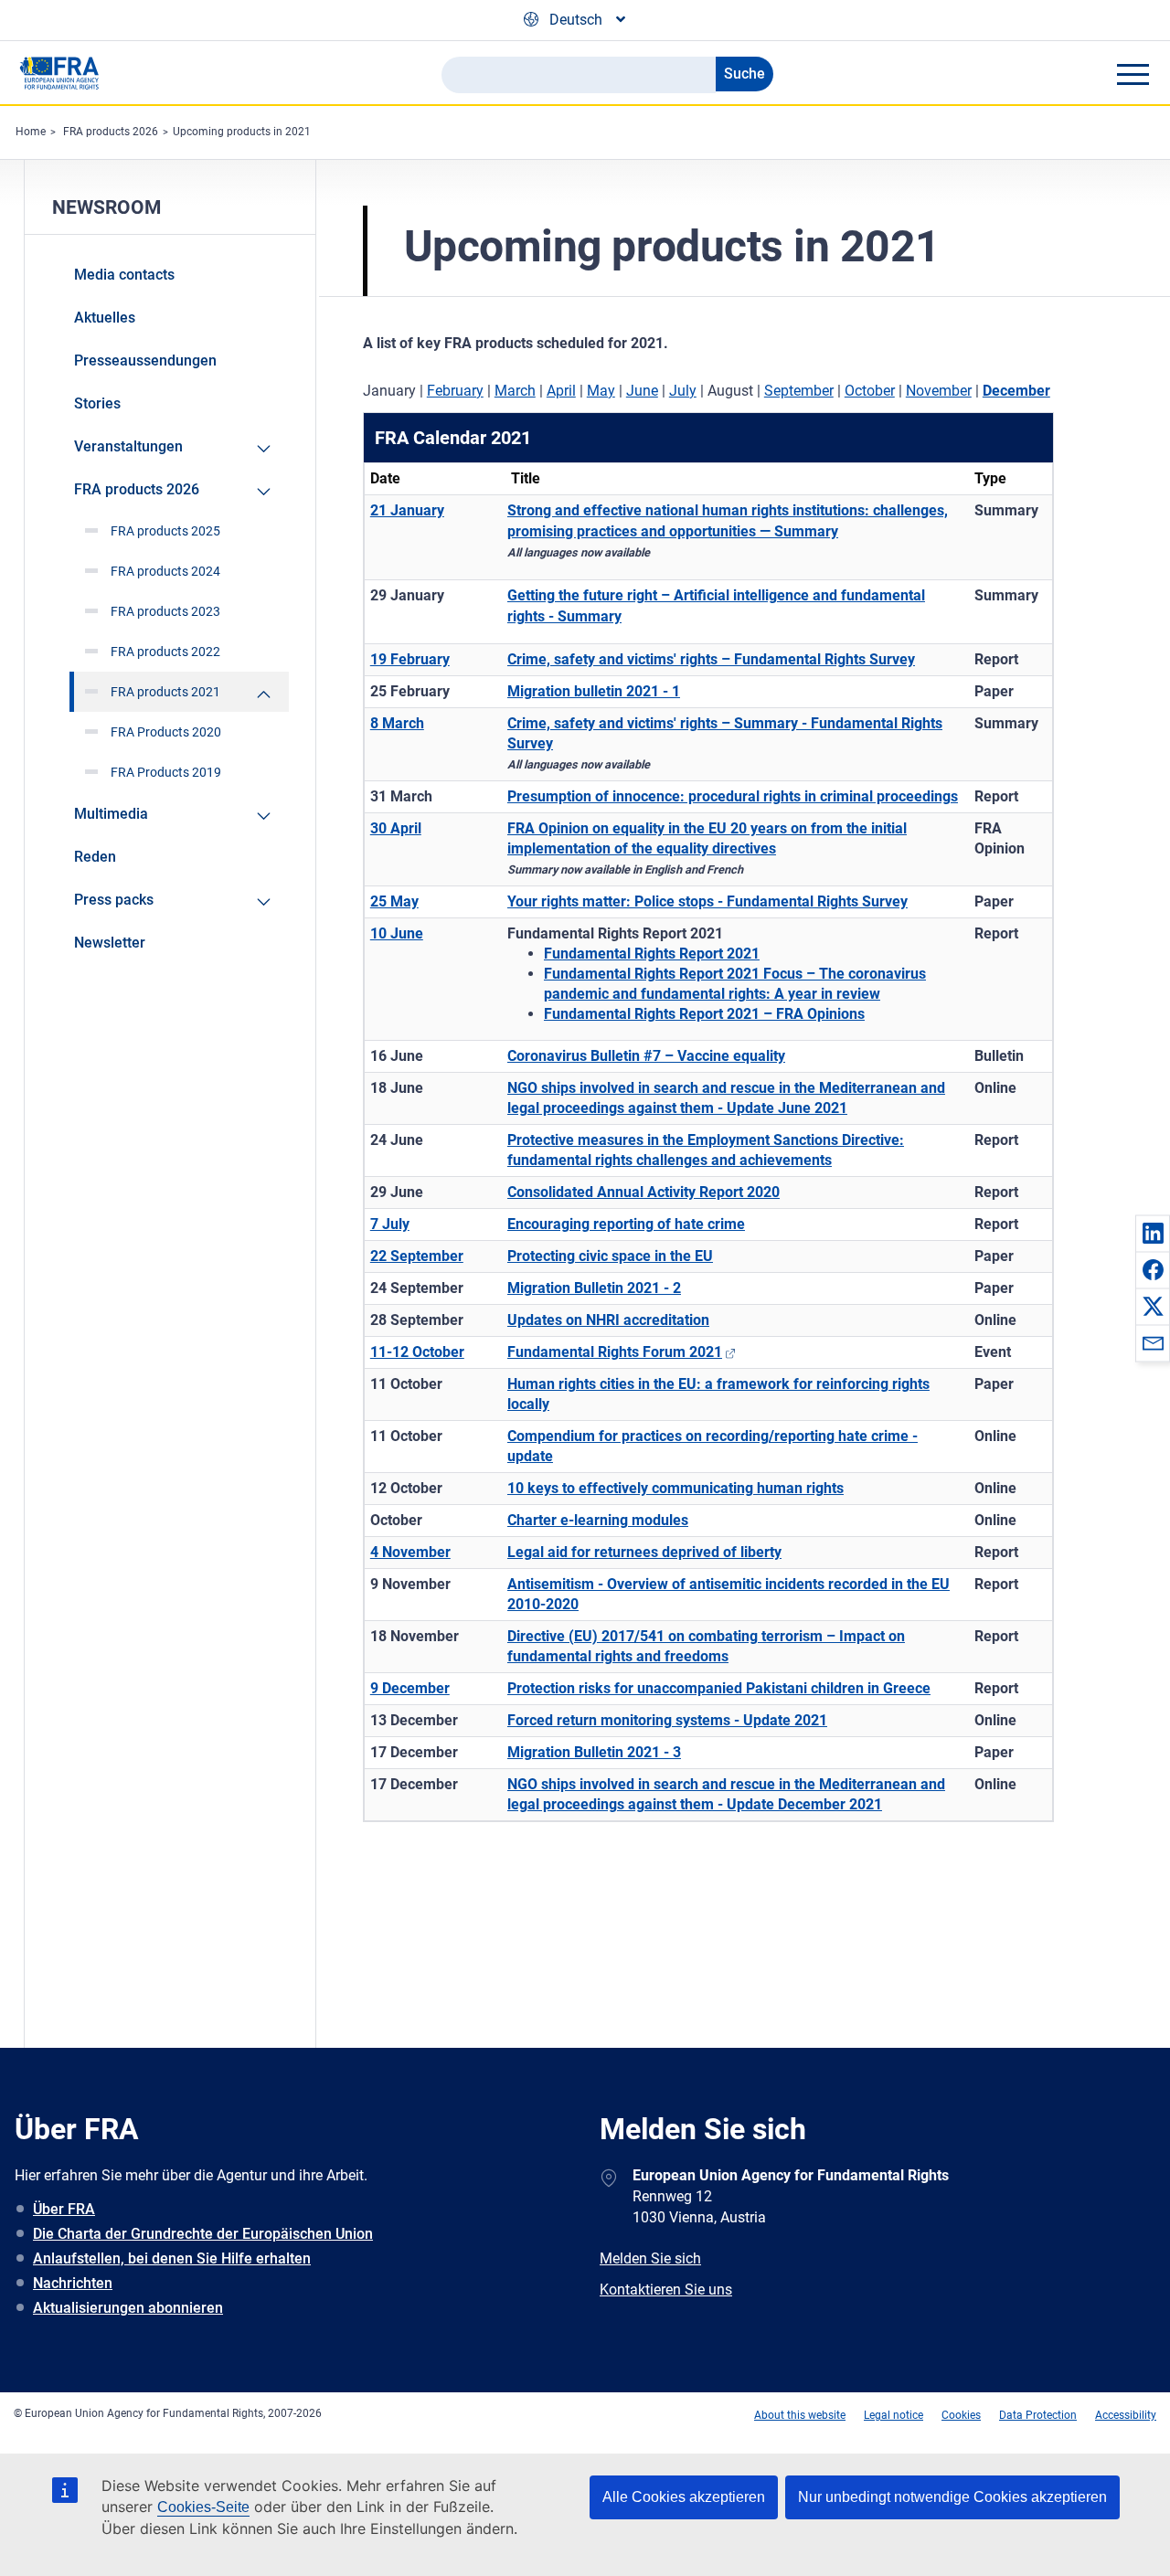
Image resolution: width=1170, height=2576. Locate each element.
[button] (1153, 1233)
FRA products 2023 (165, 611)
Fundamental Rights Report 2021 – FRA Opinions (704, 1014)
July (683, 391)
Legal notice (893, 2415)
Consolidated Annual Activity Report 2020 (643, 1192)
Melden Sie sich (650, 2258)
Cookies (961, 2415)
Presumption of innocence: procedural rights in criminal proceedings (733, 796)
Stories (97, 403)
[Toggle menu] (1133, 74)
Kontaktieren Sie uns (666, 2290)
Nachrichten (73, 2283)
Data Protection (1038, 2415)
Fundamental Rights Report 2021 (652, 954)
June (642, 391)
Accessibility (1126, 2415)
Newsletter (110, 943)
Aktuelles (105, 318)
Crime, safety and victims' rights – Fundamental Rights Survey (711, 659)
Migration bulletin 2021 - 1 (594, 691)
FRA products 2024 (165, 571)
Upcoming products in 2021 (242, 132)
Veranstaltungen (128, 446)
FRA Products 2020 (166, 732)
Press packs (114, 900)
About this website (800, 2415)
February (455, 391)
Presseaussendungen (145, 360)
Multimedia (111, 814)
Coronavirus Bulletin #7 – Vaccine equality (646, 1056)
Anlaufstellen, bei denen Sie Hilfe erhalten (172, 2258)
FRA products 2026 (111, 132)
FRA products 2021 (165, 692)
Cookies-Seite (203, 2507)
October (870, 391)
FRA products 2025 (165, 531)
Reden (95, 857)
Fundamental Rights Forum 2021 (615, 1352)
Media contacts (124, 275)
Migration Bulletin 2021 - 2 (594, 1288)
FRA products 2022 (165, 652)
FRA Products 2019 (166, 772)
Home (31, 132)
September (799, 391)
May (601, 391)
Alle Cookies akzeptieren (684, 2497)
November (939, 391)
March (515, 391)
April (561, 391)
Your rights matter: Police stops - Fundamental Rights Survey (707, 901)
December (1016, 391)
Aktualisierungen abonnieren (128, 2308)
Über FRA (64, 2209)
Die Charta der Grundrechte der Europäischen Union (203, 2234)
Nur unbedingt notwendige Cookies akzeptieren (952, 2497)
